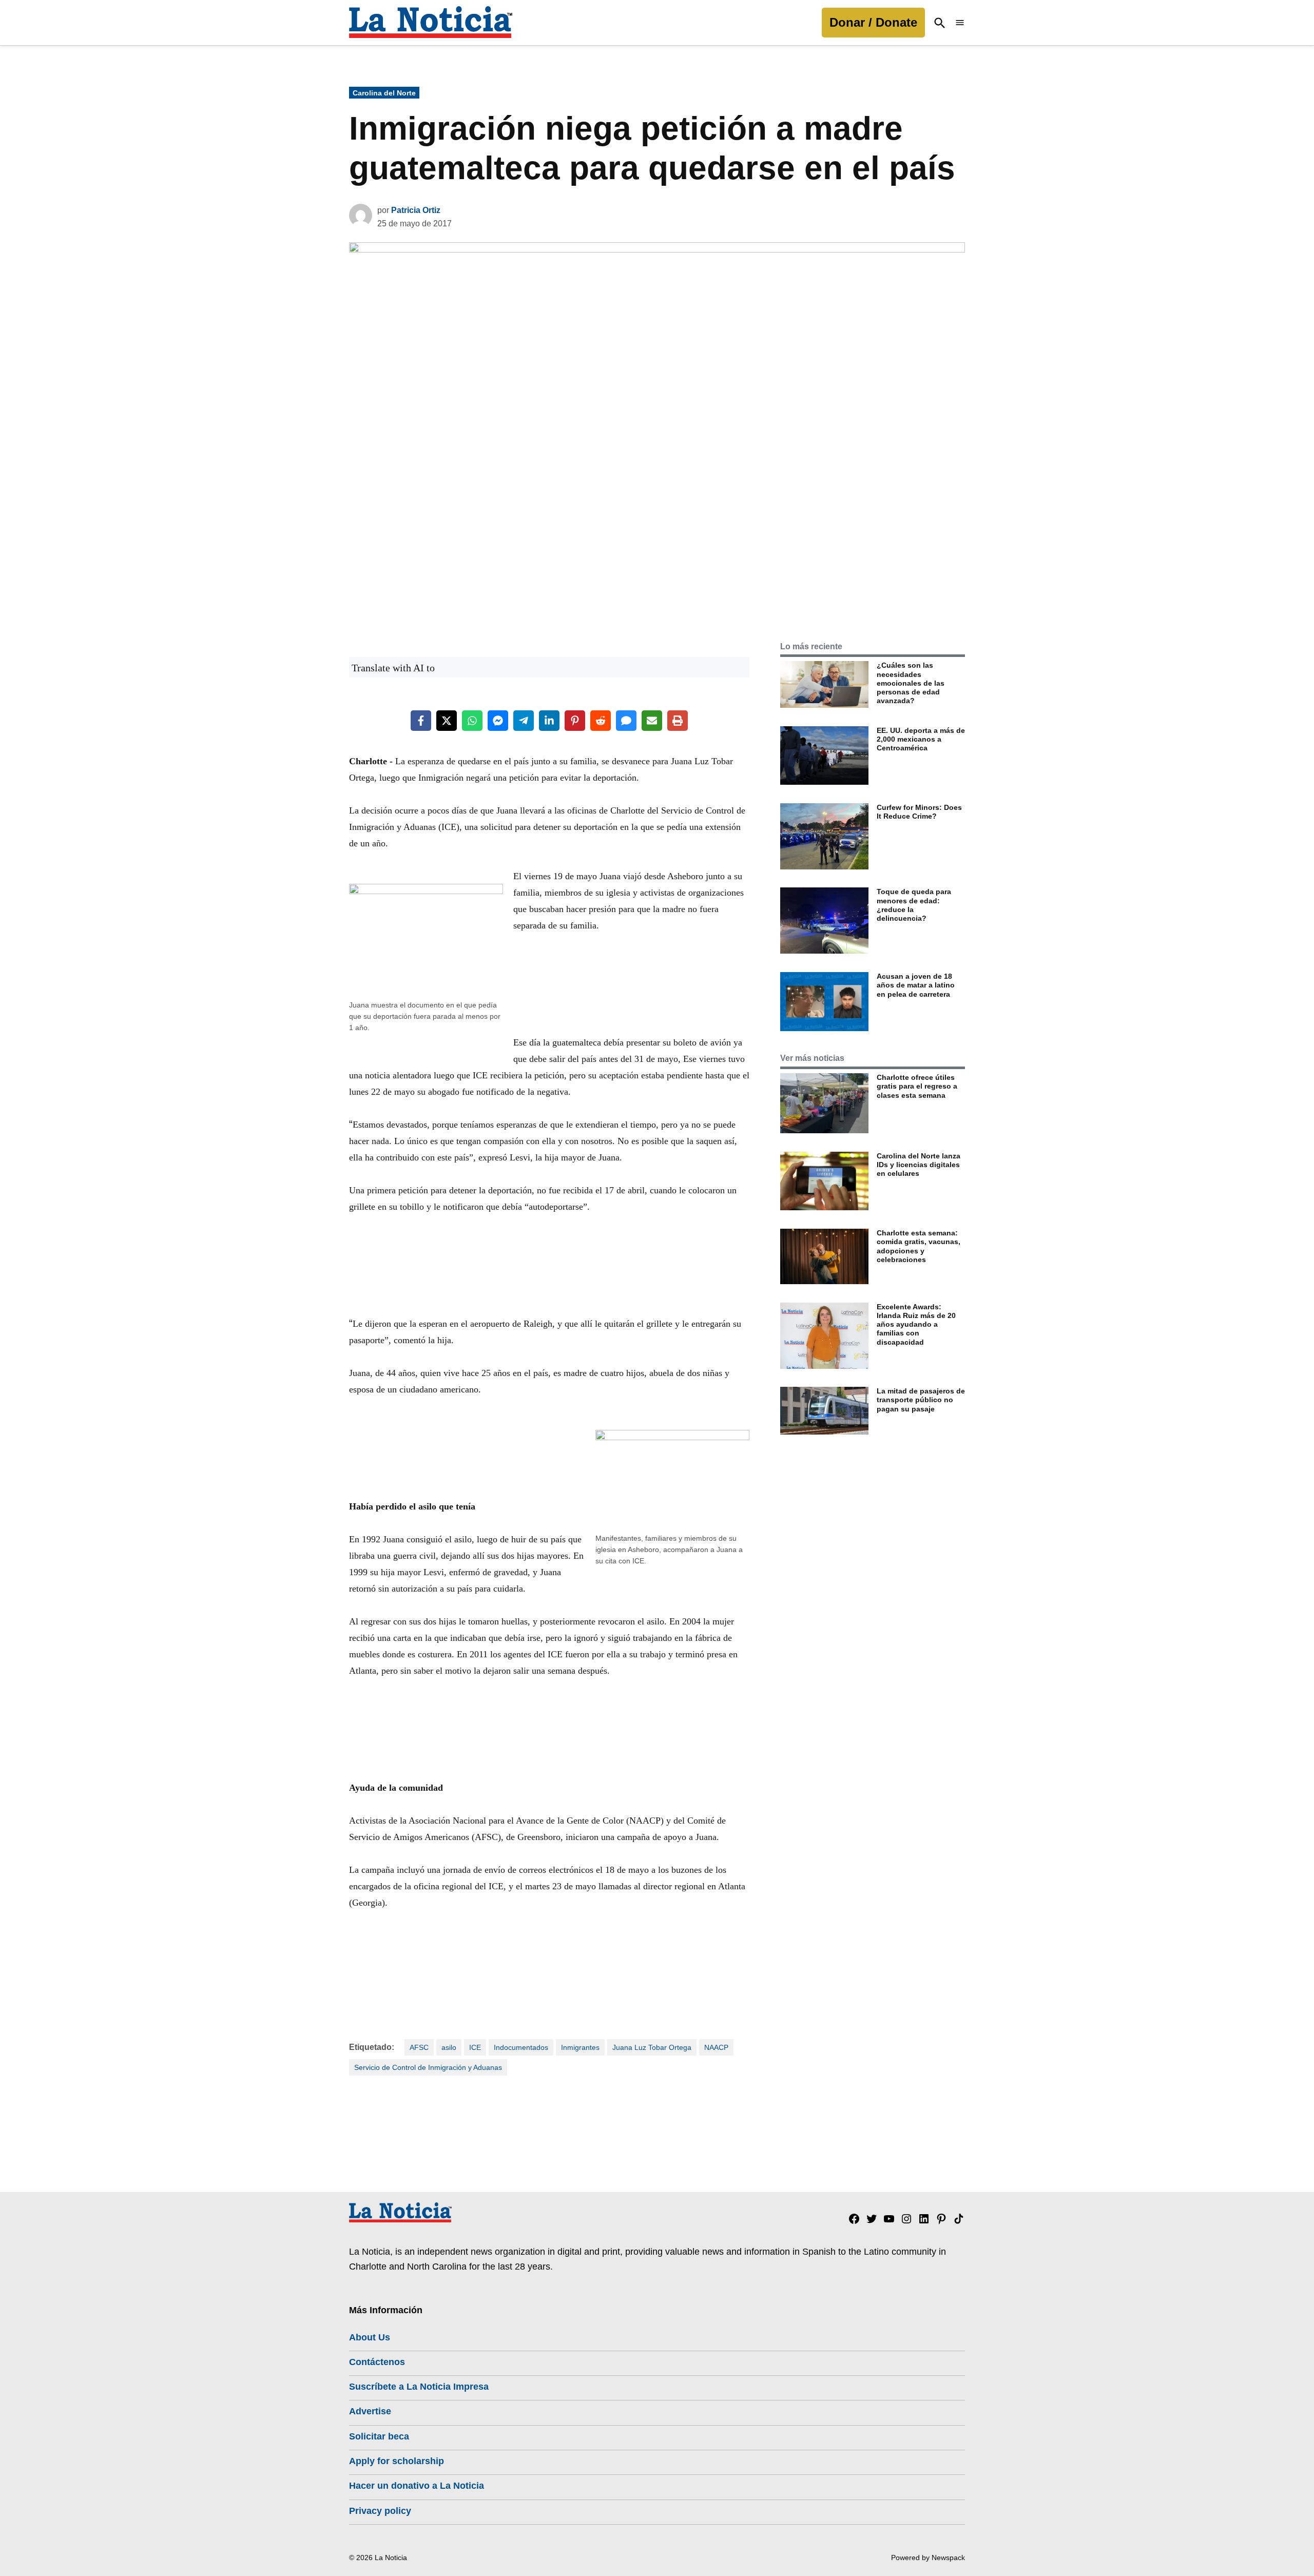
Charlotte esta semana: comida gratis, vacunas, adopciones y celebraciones (919, 1246)
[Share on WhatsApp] (472, 721)
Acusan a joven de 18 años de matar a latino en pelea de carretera (916, 985)
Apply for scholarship (397, 2461)
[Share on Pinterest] (575, 721)
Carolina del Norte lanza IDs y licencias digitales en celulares (919, 1165)
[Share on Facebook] (421, 721)
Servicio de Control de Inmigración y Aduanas (428, 2067)
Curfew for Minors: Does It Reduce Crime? (919, 812)
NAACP (716, 2047)
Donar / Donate (873, 22)
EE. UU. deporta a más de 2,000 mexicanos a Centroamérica (921, 739)
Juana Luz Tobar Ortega (652, 2047)
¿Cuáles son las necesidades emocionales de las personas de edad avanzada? (911, 683)
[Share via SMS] (626, 721)
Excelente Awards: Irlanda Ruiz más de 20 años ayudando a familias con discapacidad (916, 1324)
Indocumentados (521, 2047)
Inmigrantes (580, 2047)
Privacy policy (380, 2511)
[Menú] (960, 23)
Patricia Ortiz (416, 210)
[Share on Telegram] (524, 721)
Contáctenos (377, 2362)
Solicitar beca (379, 2436)
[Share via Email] (652, 721)
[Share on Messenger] (498, 721)
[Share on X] (447, 721)
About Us (370, 2337)
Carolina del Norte (384, 93)
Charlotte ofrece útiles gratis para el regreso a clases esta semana (917, 1086)
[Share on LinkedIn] (549, 721)
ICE (475, 2047)
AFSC (419, 2047)
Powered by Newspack (928, 2558)
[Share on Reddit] (601, 721)
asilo (449, 2047)
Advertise (370, 2411)
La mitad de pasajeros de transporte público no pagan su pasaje (921, 1400)
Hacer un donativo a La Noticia (417, 2486)
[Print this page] (678, 721)
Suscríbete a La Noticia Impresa (419, 2387)
